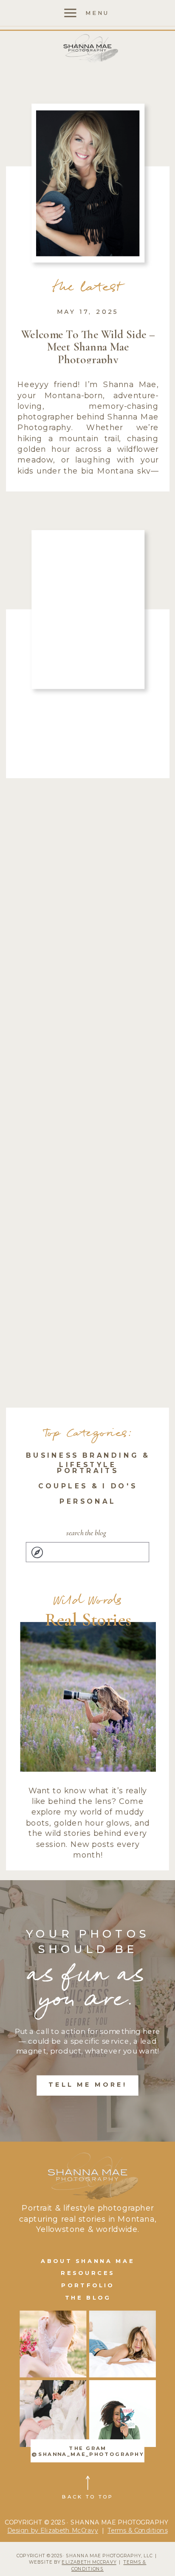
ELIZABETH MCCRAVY (89, 2562)
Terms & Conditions (138, 2530)
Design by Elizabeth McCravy (53, 2530)
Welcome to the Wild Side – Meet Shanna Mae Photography (88, 347)
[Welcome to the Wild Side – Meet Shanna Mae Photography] (88, 183)
